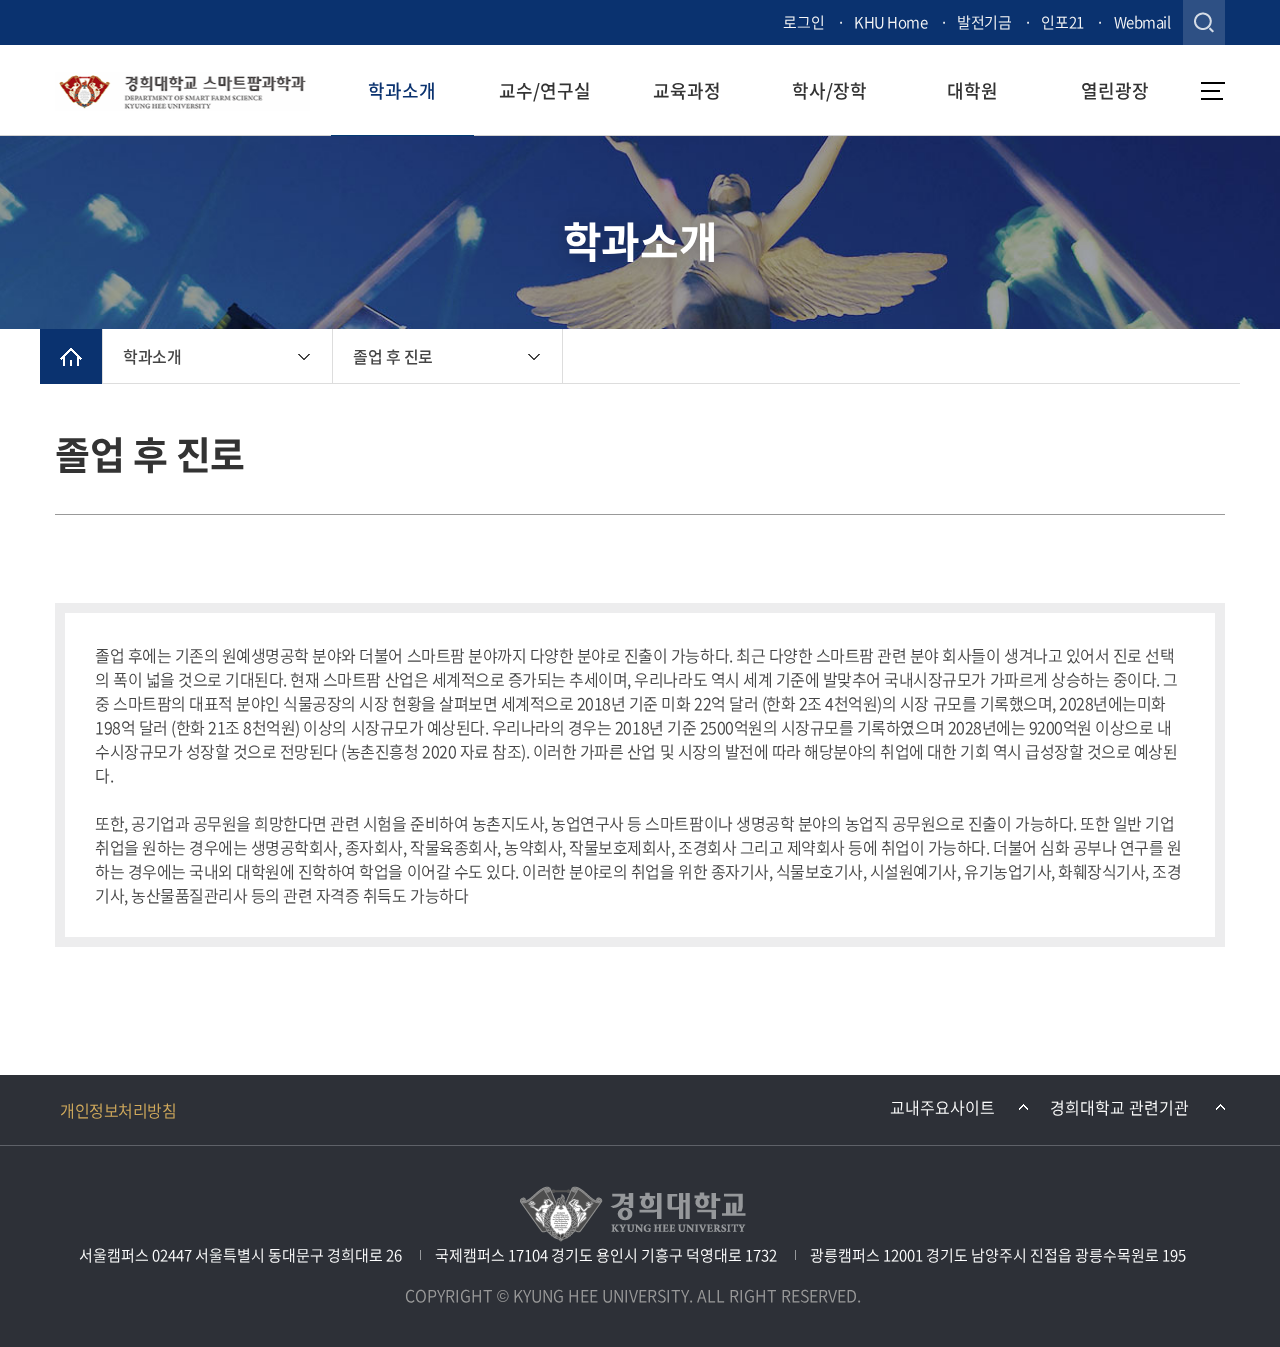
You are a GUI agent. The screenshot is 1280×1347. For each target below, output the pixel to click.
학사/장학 (829, 90)
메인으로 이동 (71, 356)
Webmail (1142, 22)
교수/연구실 (545, 90)
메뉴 (1213, 91)
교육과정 (687, 90)
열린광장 (1115, 90)
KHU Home (890, 22)
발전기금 (984, 22)
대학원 (972, 90)
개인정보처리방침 (118, 1110)
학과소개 (402, 90)
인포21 (1062, 22)
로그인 (803, 22)
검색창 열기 (1204, 22)
